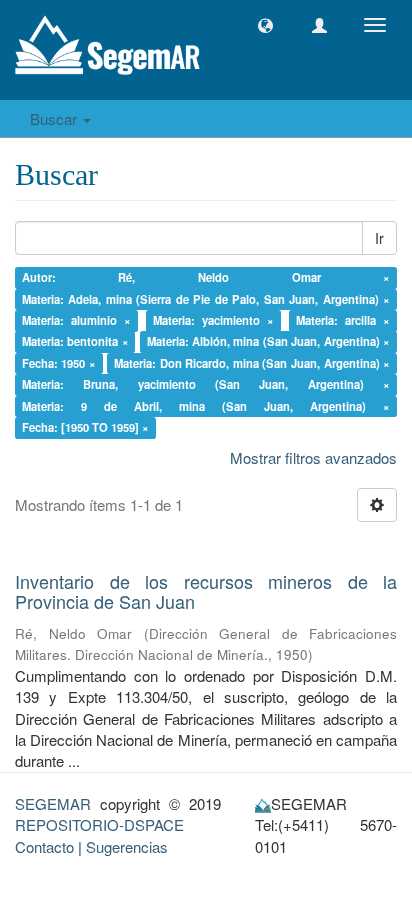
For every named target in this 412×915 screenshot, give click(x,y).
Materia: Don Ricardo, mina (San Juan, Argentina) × (252, 363)
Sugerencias (127, 846)
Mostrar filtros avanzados (313, 457)
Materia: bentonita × (75, 342)
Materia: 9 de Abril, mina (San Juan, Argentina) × (206, 406)
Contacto (44, 846)
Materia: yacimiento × (213, 320)
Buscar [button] (55, 118)
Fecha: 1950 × (59, 363)
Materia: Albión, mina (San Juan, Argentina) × (269, 342)
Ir (379, 238)
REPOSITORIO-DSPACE (99, 824)
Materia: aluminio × (76, 320)
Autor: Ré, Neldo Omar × (206, 277)
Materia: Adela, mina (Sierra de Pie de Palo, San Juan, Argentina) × (206, 299)
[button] (265, 25)
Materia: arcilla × (343, 320)
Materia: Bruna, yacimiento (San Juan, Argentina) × (206, 385)
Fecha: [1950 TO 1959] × (85, 427)
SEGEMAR (53, 803)
